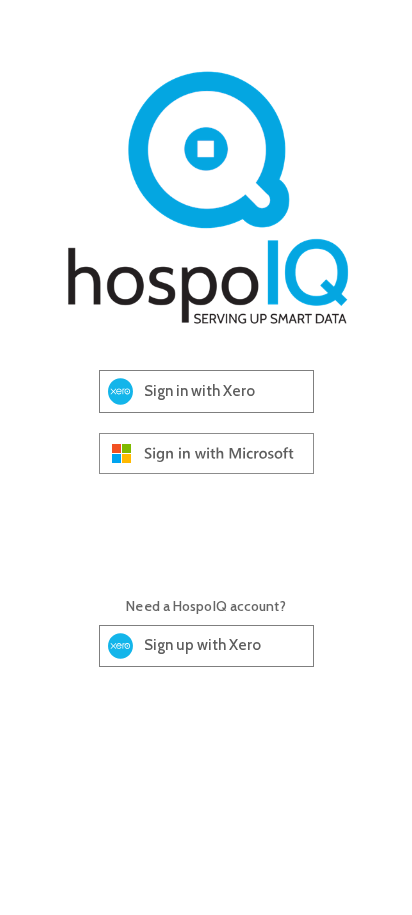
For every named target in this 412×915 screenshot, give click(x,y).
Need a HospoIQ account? (205, 606)
